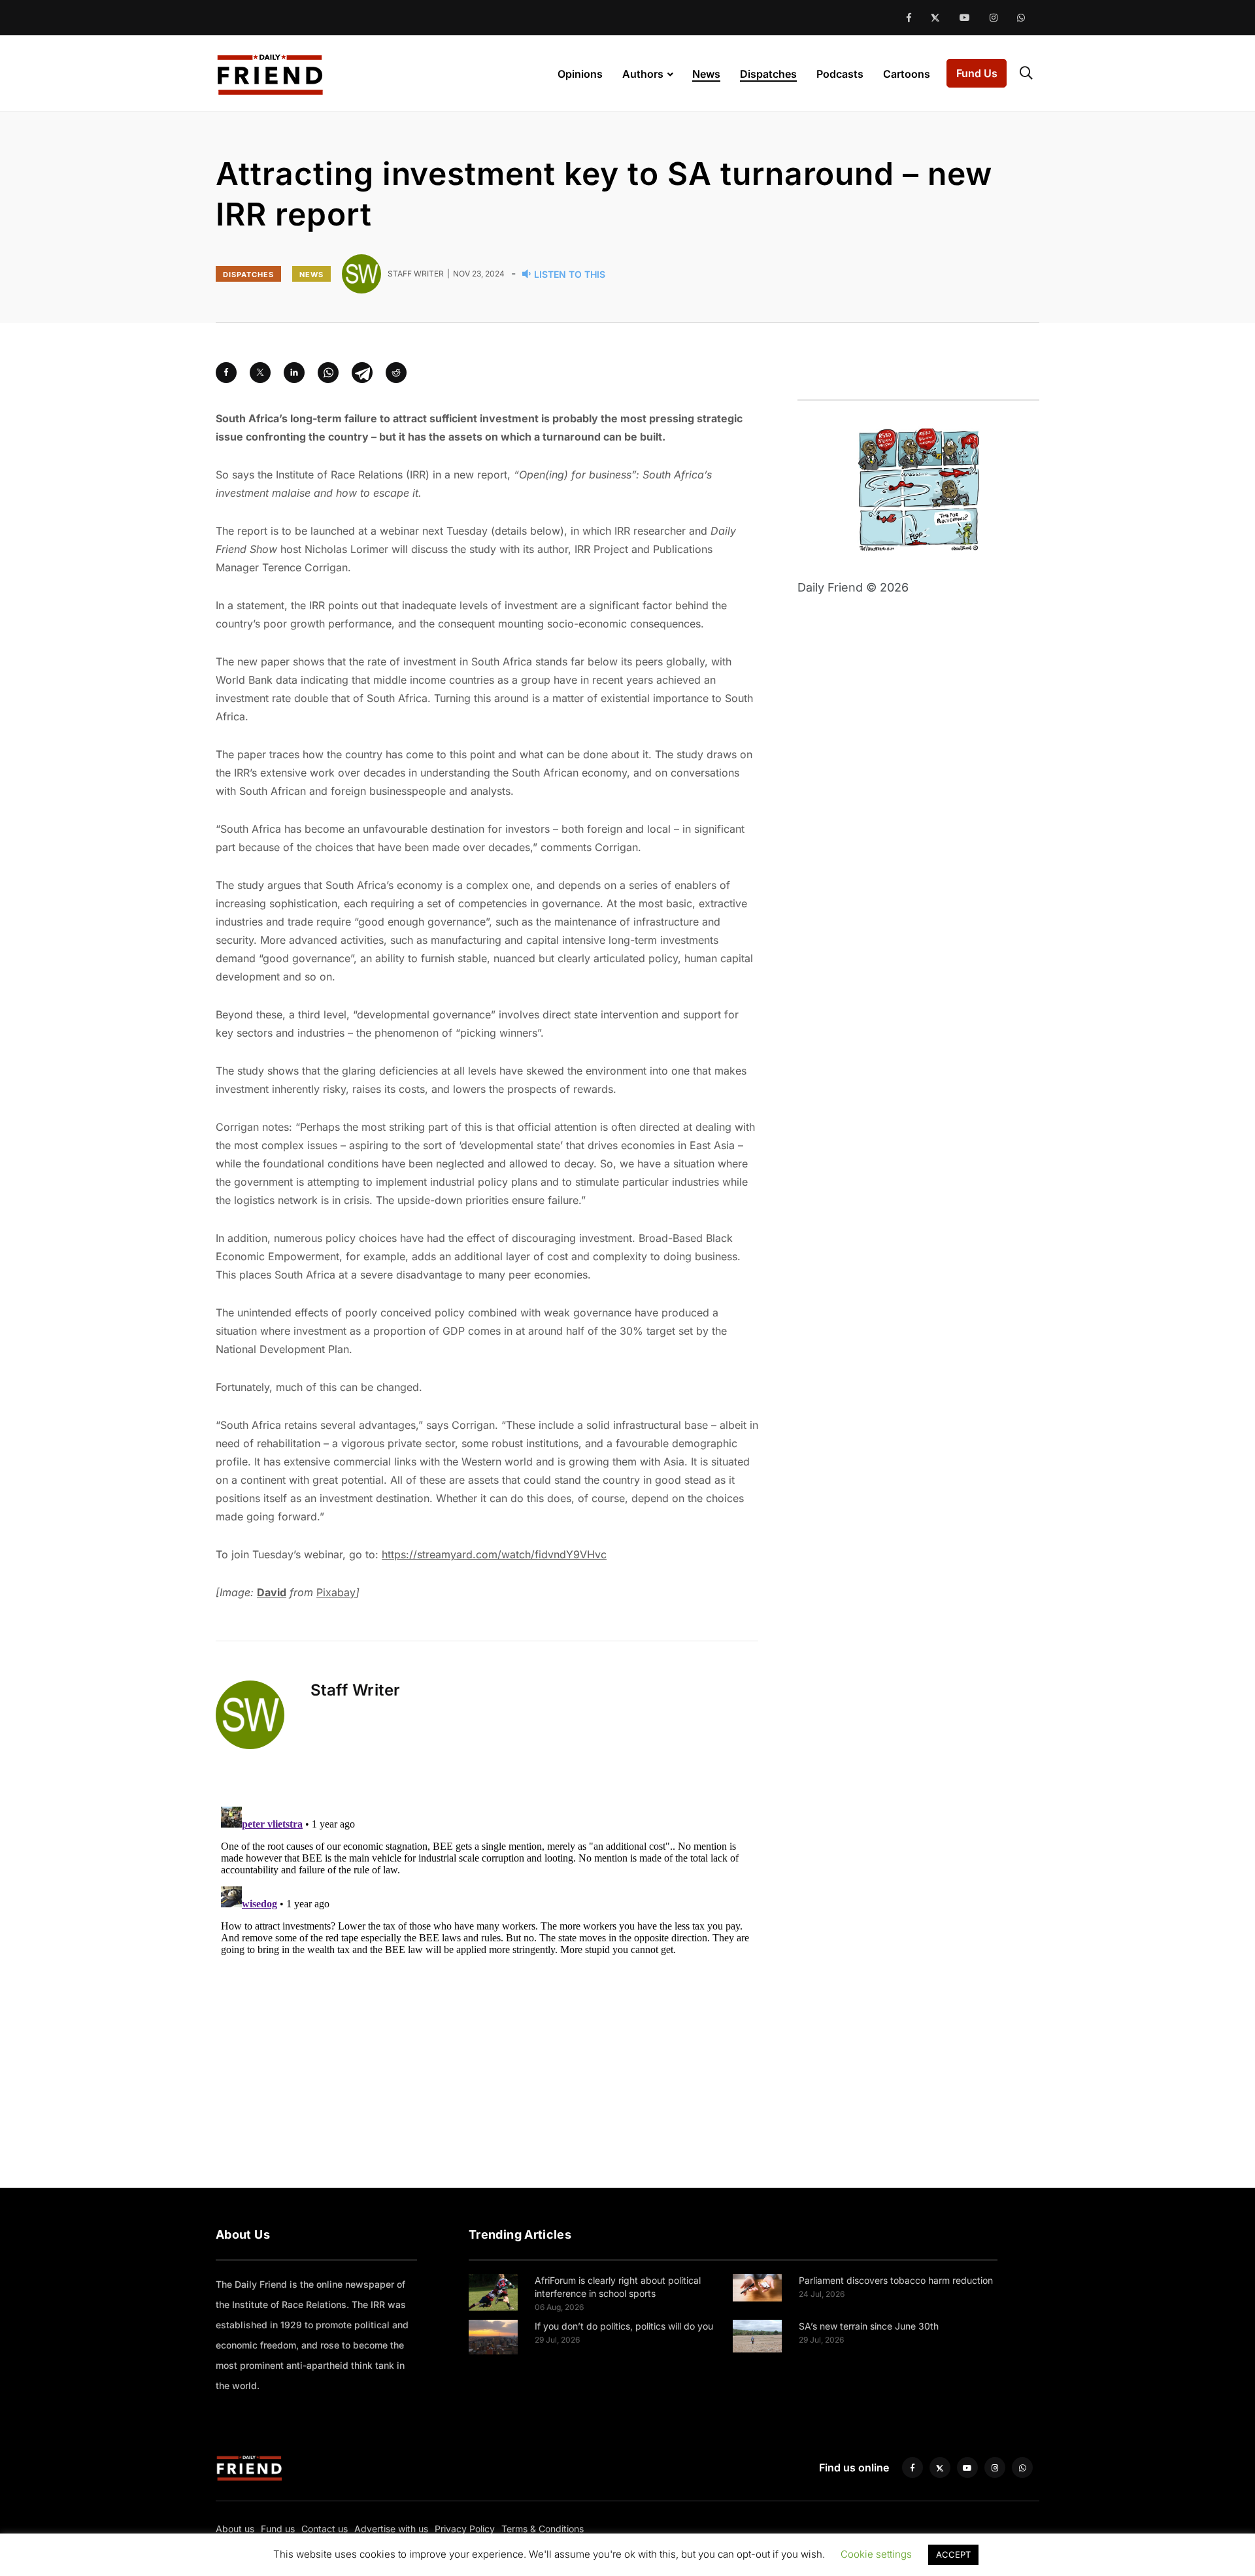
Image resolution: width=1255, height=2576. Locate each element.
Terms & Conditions (543, 2529)
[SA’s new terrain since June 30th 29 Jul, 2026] (757, 2335)
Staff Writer (356, 1690)
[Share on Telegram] (362, 373)
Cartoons (907, 74)
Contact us (325, 2529)
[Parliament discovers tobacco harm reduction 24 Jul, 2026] (757, 2287)
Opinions (580, 74)
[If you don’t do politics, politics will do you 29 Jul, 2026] (493, 2336)
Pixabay (336, 1592)
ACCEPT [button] (953, 2554)
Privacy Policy (465, 2529)
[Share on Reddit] (396, 373)
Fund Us (977, 73)
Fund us (278, 2529)
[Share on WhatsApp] (328, 373)
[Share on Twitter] (260, 373)
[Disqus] (487, 1965)
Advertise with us (391, 2529)
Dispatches (768, 74)
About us (235, 2529)
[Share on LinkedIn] (294, 373)
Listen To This (570, 274)
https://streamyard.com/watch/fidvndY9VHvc (494, 1554)
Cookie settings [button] (876, 2554)
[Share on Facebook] (226, 373)
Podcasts (840, 74)
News (706, 74)
